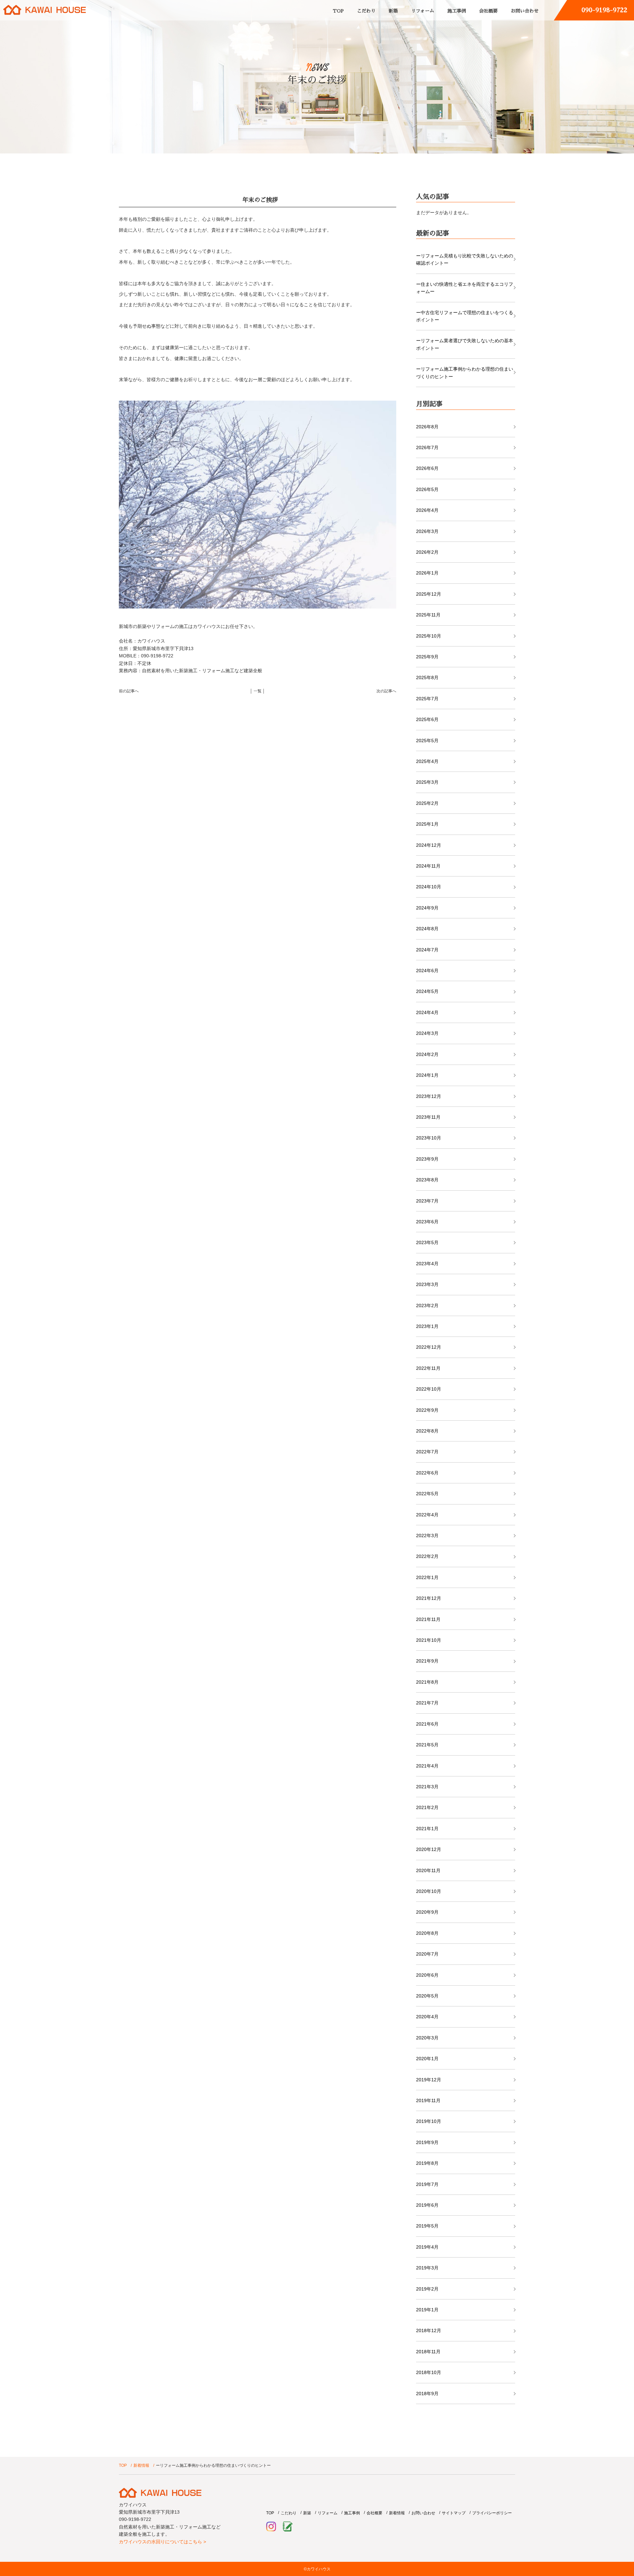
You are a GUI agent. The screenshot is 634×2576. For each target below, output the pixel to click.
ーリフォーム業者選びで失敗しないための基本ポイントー (465, 344)
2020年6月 (427, 1975)
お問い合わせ (525, 11)
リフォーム (423, 11)
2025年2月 (427, 803)
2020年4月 (427, 2017)
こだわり (366, 11)
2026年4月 (427, 510)
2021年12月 (429, 1598)
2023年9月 (427, 1159)
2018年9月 (427, 2394)
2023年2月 (427, 1305)
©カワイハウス (317, 2569)
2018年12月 (429, 2330)
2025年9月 (427, 657)
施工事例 (457, 11)
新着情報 (141, 2465)
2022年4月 (427, 1515)
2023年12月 (429, 1096)
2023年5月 (427, 1242)
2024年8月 (427, 929)
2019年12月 (429, 2080)
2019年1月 (427, 2310)
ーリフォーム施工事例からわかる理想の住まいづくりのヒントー (465, 373)
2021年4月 (427, 1766)
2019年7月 (427, 2184)
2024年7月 (427, 950)
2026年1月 (427, 573)
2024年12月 (429, 845)
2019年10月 (429, 2121)
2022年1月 (427, 1577)
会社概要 (488, 11)
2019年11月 (428, 2100)
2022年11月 (428, 1368)
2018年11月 (428, 2352)
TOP (338, 11)
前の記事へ (129, 691)
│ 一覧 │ (258, 691)
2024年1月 (427, 1075)
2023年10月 (429, 1138)
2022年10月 (429, 1389)
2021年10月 (429, 1640)
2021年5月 (427, 1745)
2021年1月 (427, 1829)
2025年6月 (427, 719)
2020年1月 (427, 2059)
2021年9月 (427, 1661)
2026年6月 (427, 468)
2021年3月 (427, 1787)
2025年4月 (427, 761)
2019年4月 (427, 2247)
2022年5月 (427, 1494)
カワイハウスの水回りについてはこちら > (162, 2542)
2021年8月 (427, 1682)
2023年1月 (427, 1326)
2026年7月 (427, 447)
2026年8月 (427, 427)
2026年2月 (427, 552)
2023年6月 (427, 1222)
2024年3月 (427, 1033)
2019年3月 (427, 2268)
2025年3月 (427, 782)
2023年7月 (427, 1201)
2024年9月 (427, 908)
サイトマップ (454, 2513)
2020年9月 (427, 1912)
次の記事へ (386, 691)
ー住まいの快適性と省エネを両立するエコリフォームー (465, 288)
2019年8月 (427, 2163)
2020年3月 (427, 2038)
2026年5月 (427, 489)
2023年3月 (427, 1284)
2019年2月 (427, 2289)
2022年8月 (427, 1431)
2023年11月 (428, 1117)
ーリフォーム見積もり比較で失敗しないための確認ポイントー (465, 259)
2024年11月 (428, 866)
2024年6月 (427, 971)
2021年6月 (427, 1724)
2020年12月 (429, 1849)
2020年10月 (429, 1891)
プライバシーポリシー (492, 2513)
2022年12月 (429, 1347)
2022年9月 (427, 1410)
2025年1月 (427, 824)
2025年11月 (428, 615)
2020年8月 (427, 1933)
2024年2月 (427, 1054)
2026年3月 (427, 531)
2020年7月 (427, 1954)
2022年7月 (427, 1452)
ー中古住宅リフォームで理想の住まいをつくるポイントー (465, 316)
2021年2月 (427, 1807)
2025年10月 (429, 636)
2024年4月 (427, 1012)
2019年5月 (427, 2226)
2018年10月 (429, 2372)
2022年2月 (427, 1556)
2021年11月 (428, 1619)
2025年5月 (427, 741)
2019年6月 (427, 2205)
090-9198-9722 (604, 10)
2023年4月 (427, 1264)
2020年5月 (427, 1996)
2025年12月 (429, 594)
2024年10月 (429, 887)
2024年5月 (427, 991)
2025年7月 (427, 699)
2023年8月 (427, 1180)
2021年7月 (427, 1703)
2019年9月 (427, 2142)
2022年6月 (427, 1473)
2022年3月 (427, 1536)
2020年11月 (428, 1870)
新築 (393, 11)
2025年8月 (427, 677)
